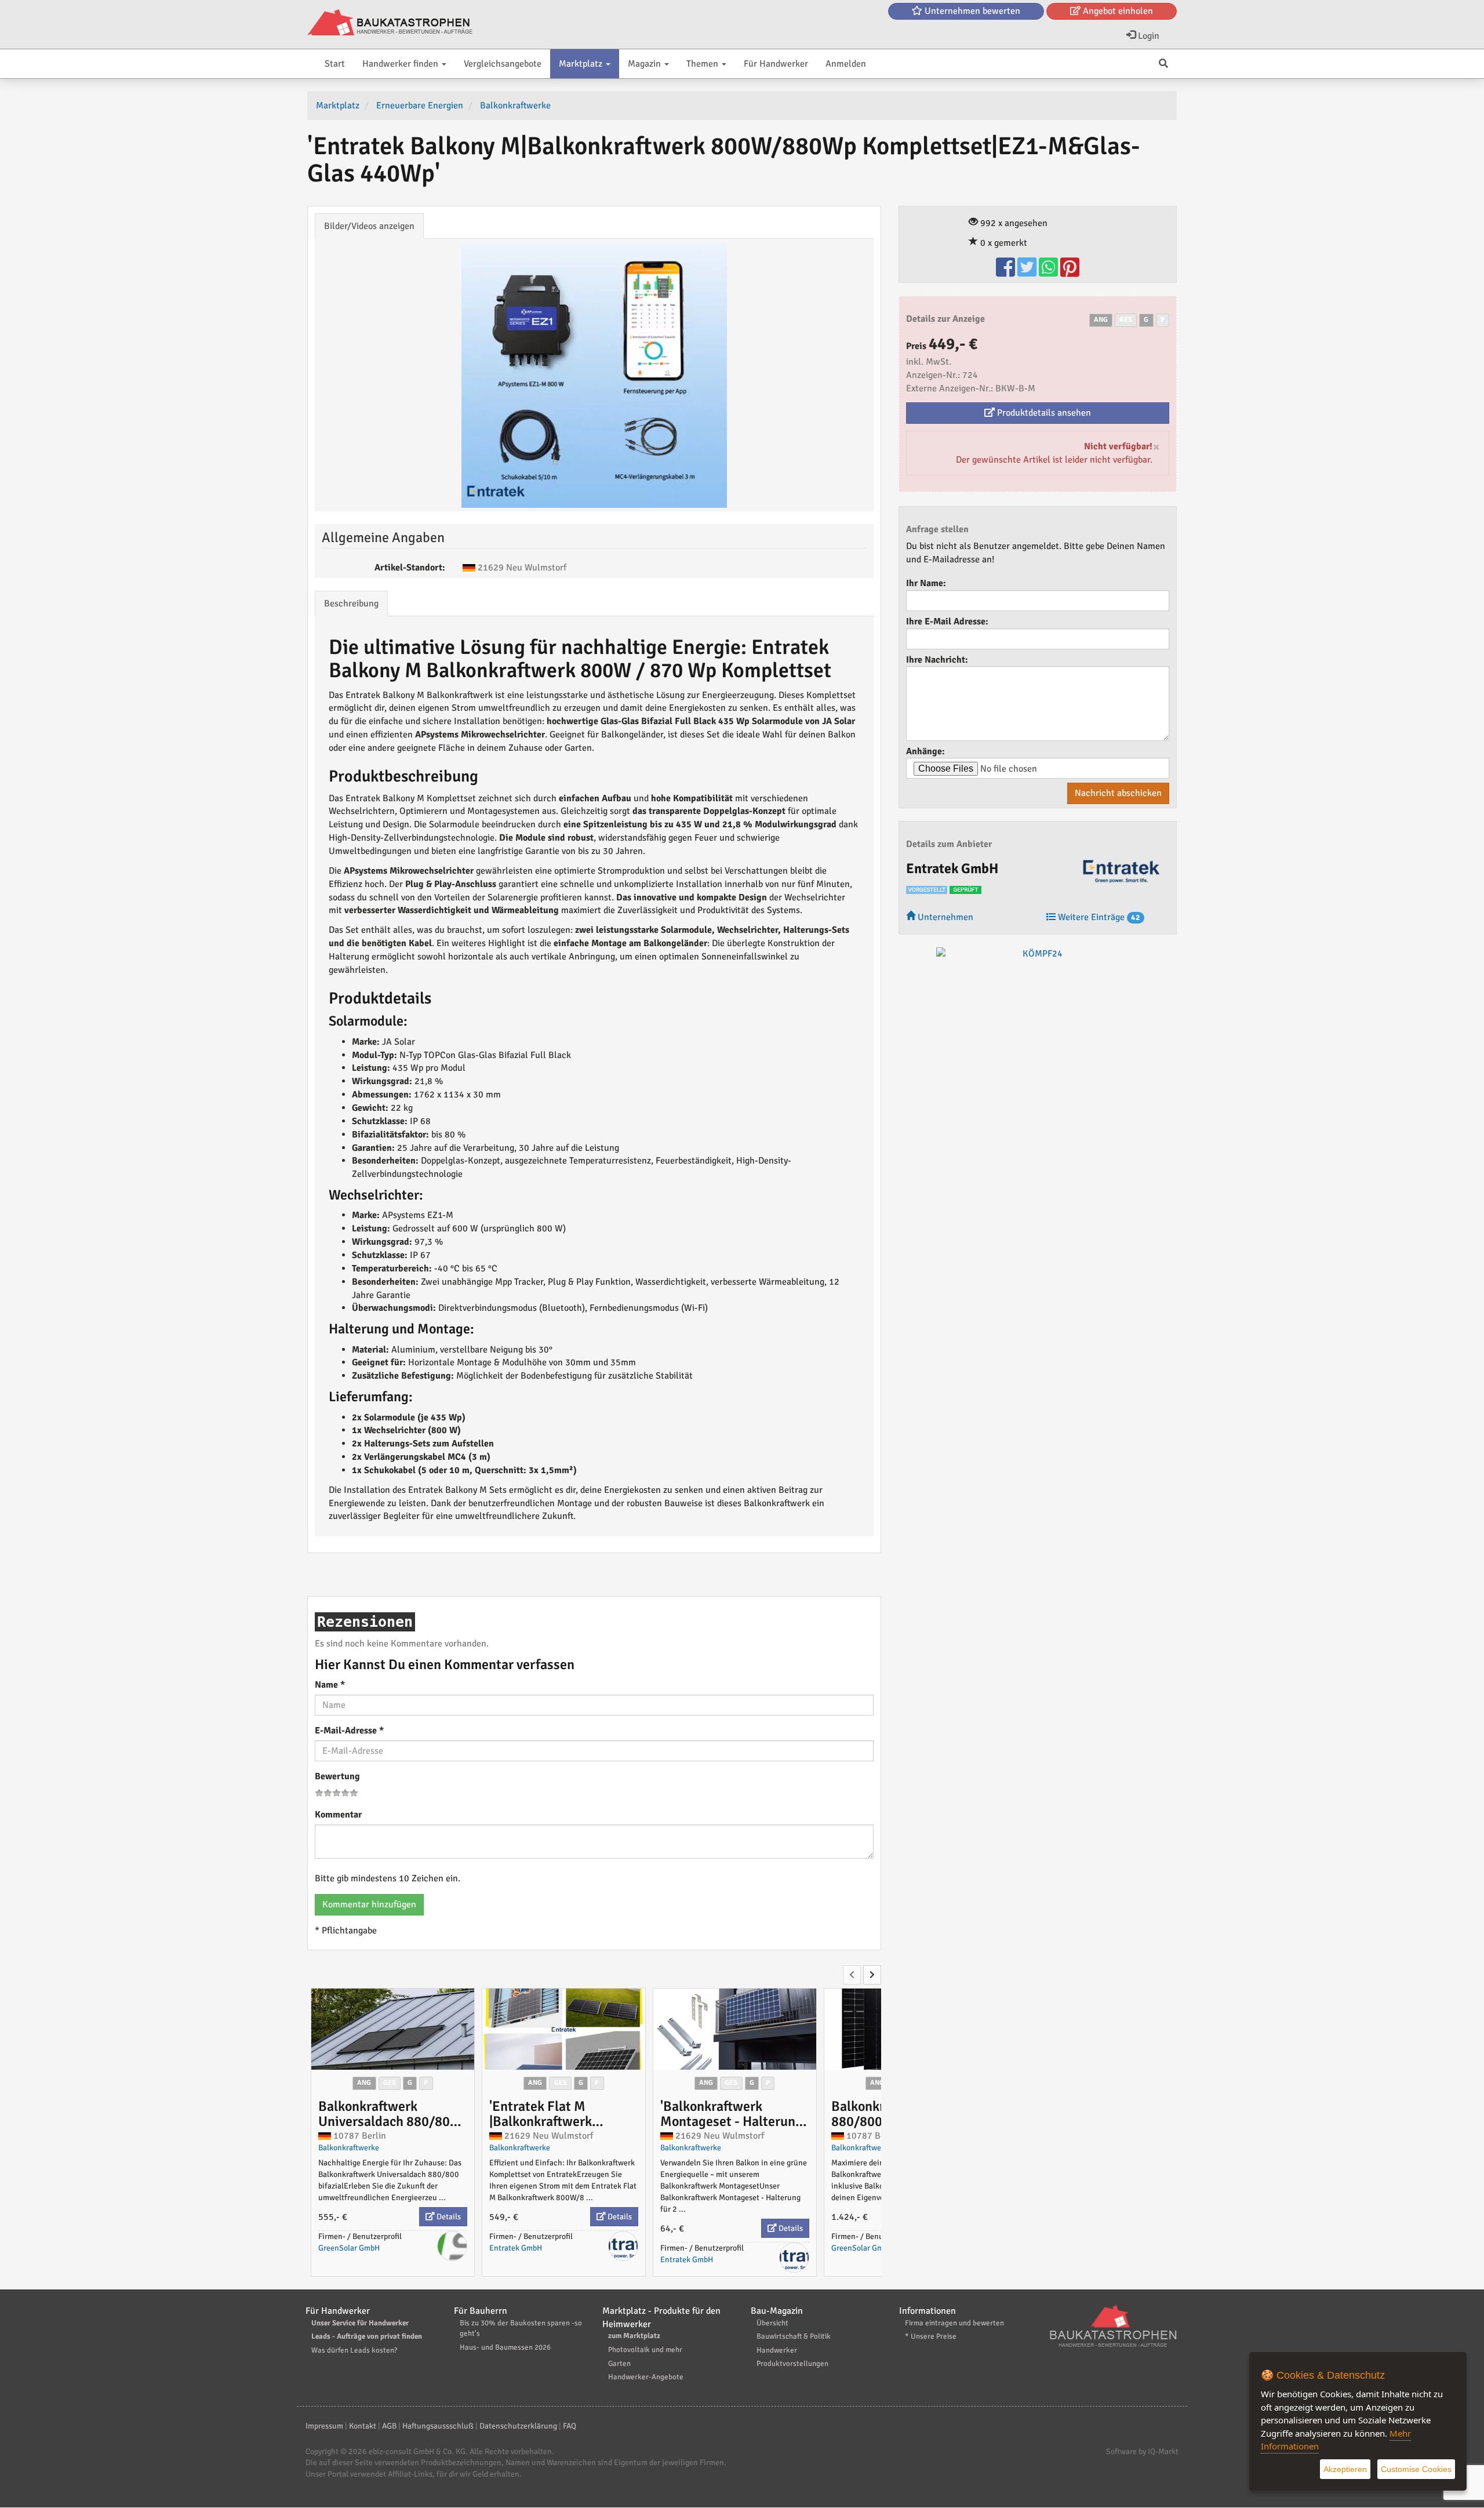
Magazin (645, 64)
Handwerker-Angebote (646, 2377)
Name (330, 1685)
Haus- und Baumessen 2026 (505, 2347)
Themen (703, 64)
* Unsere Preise (931, 2336)
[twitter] (1028, 272)
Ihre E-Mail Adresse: (947, 621)
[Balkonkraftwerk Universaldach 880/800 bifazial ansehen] (393, 2029)
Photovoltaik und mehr (645, 2350)
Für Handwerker (776, 64)
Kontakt (363, 2426)
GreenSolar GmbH (349, 2248)
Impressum (324, 2426)
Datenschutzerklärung (518, 2426)
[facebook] (1007, 272)
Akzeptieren (1345, 2469)
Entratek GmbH (516, 2248)
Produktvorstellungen (792, 2364)
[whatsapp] (1050, 272)
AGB (389, 2426)
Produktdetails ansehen (1043, 413)
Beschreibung (351, 604)
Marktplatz (582, 64)
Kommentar (338, 1815)
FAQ (570, 2426)
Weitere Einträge (1098, 917)
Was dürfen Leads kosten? (354, 2350)
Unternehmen (944, 917)
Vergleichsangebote (503, 64)
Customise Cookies (1416, 2469)
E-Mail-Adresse (349, 1731)
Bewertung (337, 1776)
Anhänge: (925, 751)
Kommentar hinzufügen (369, 1904)
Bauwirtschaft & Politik (794, 2336)
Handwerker (777, 2350)
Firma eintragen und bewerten (954, 2323)
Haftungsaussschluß (438, 2426)
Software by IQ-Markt (1142, 2451)
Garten (619, 2364)
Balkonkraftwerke (349, 2148)
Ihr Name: (926, 583)
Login (1147, 36)
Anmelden (846, 64)
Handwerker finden (401, 64)
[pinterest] (1070, 272)
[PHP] (390, 23)
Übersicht (772, 2323)
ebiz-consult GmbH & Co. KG (417, 2451)
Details (448, 2217)
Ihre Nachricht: (937, 660)
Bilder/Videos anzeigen (369, 226)
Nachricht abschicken (1118, 793)
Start (335, 64)
